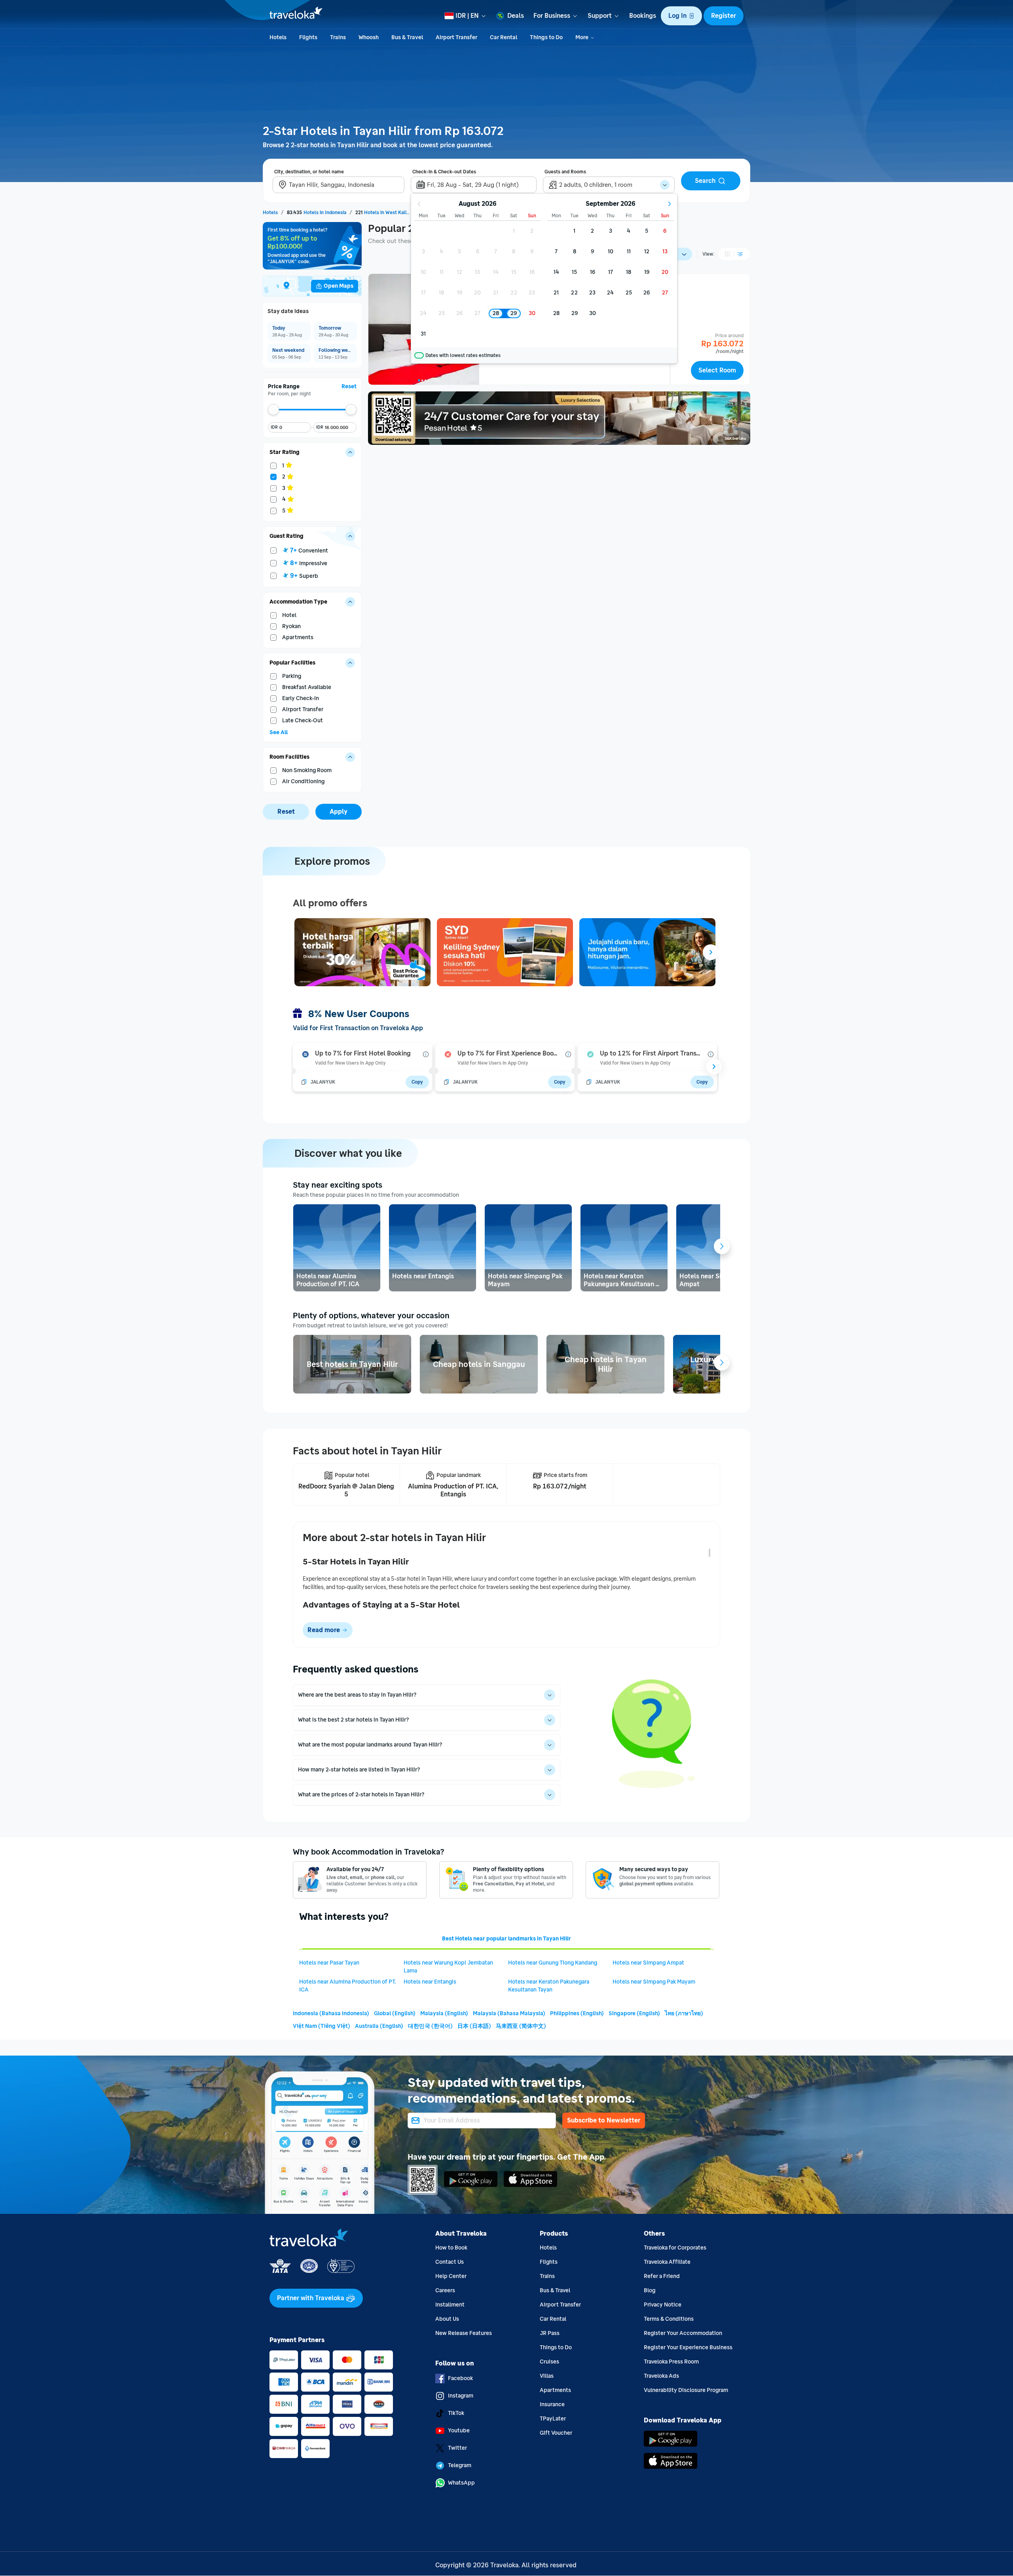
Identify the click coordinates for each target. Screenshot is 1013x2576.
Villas (547, 2376)
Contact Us (450, 2262)
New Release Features (464, 2333)
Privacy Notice (663, 2305)
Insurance (552, 2404)
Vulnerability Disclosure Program (686, 2390)
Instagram (461, 2396)
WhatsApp (461, 2483)
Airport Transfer (560, 2305)
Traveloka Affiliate (667, 2262)
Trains (547, 2276)
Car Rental (553, 2319)
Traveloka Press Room (671, 2362)
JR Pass (550, 2333)
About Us (447, 2319)
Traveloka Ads (661, 2376)
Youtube (459, 2431)
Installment (450, 2305)
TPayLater (553, 2419)
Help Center (451, 2276)
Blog (650, 2290)
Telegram (460, 2465)
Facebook (460, 2378)
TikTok (456, 2413)
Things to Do (556, 2347)
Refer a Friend (662, 2276)
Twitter (457, 2448)
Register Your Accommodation (683, 2333)
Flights (549, 2262)
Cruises (549, 2362)
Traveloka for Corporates (675, 2248)
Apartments (555, 2390)
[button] (681, 16)
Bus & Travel (555, 2290)
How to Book (451, 2248)
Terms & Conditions (669, 2319)
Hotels (548, 2248)
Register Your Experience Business (688, 2347)
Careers (445, 2290)
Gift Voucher (556, 2433)
